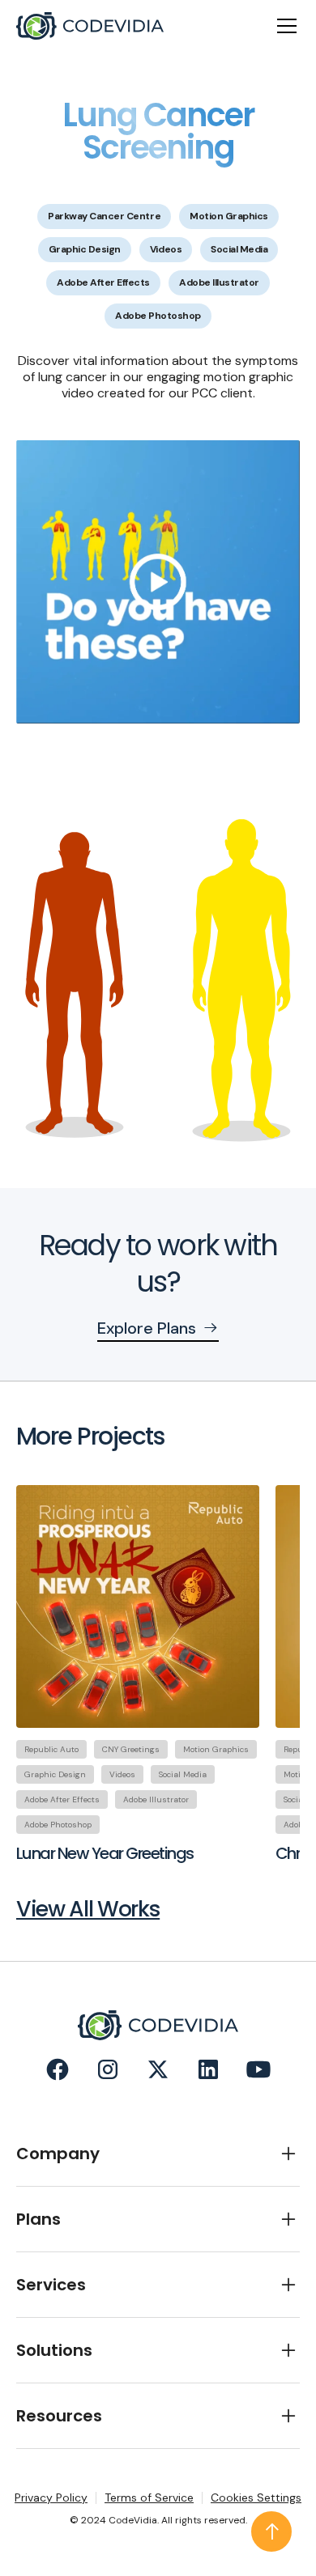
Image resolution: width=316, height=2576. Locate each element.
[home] (90, 26)
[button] (284, 26)
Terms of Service (149, 2497)
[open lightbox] (158, 582)
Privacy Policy (51, 2497)
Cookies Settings (256, 2497)
